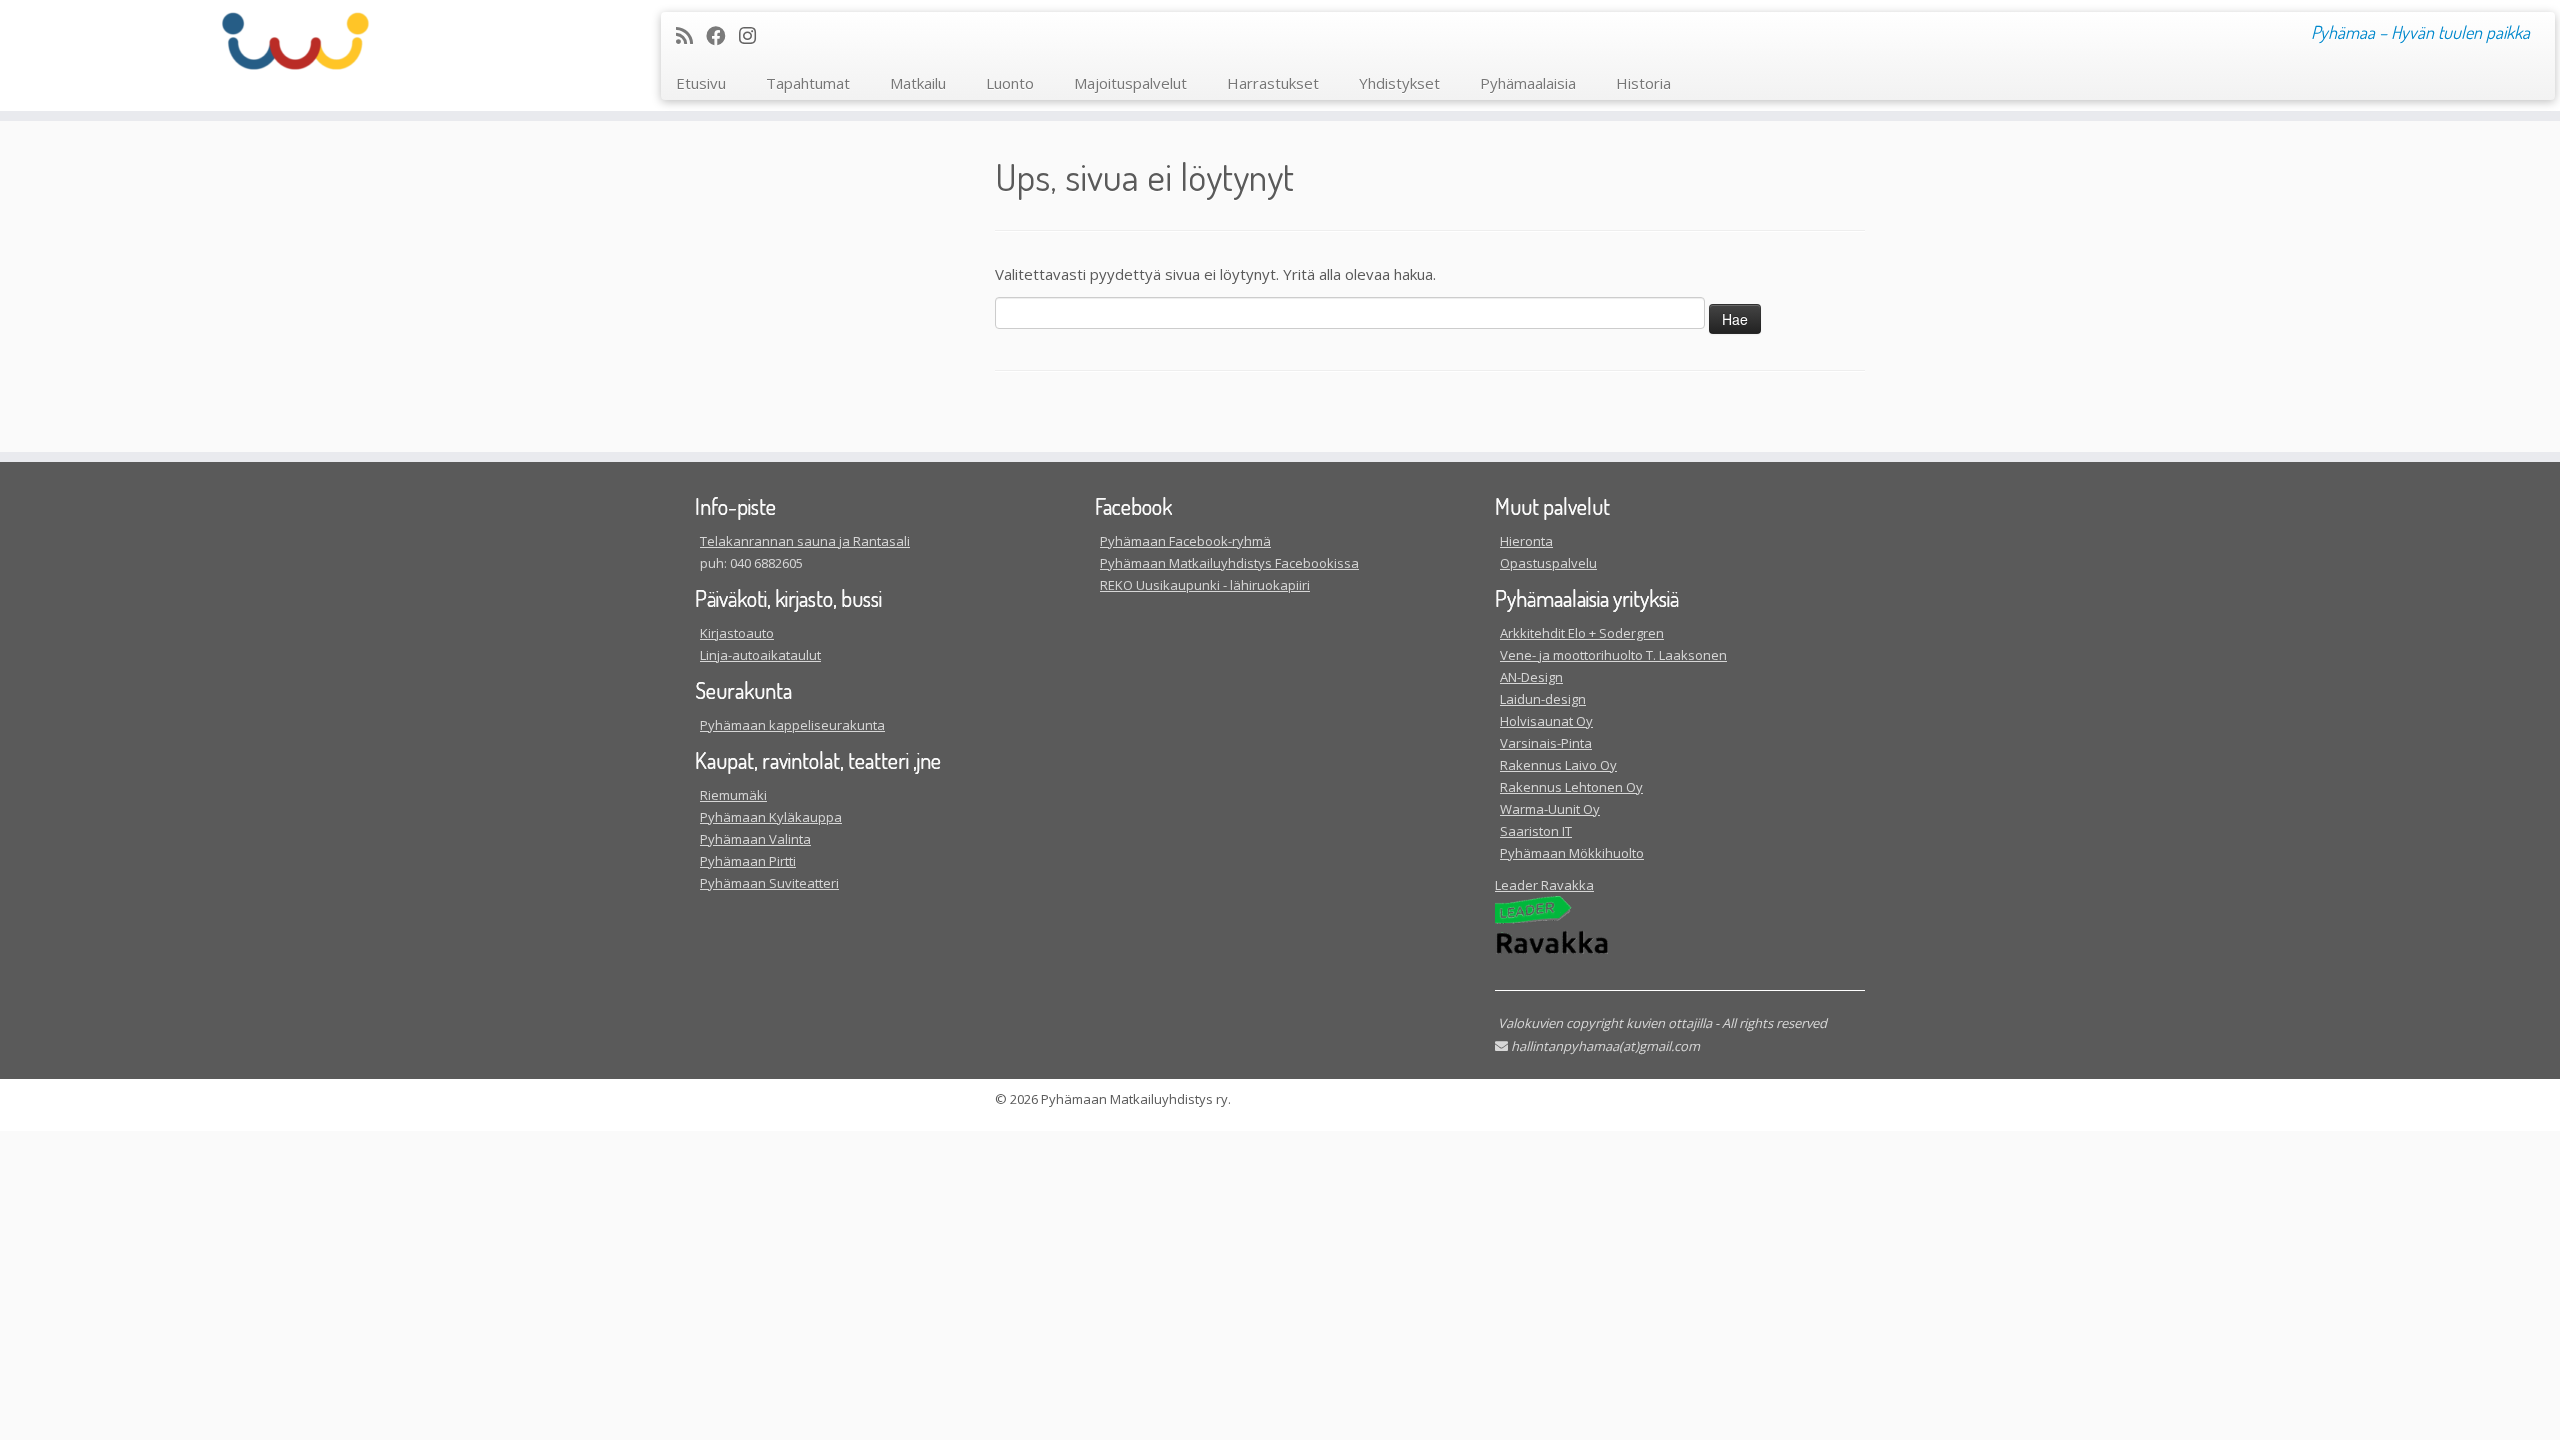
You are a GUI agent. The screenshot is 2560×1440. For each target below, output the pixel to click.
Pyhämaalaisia (1528, 83)
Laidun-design (1543, 699)
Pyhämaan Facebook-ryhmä (1185, 541)
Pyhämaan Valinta (755, 839)
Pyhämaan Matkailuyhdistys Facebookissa (1229, 563)
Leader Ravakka (1544, 885)
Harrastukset (1273, 83)
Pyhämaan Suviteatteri (769, 883)
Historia (1643, 83)
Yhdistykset (1399, 83)
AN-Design (1531, 677)
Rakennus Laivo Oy (1558, 765)
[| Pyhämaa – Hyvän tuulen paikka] (295, 41)
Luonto (1010, 83)
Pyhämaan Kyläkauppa (771, 817)
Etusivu (701, 83)
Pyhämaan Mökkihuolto (1572, 853)
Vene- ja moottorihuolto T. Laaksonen (1613, 655)
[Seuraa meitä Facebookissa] (722, 35)
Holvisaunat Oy (1546, 721)
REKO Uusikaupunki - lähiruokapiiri (1205, 585)
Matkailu (918, 83)
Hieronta (1526, 541)
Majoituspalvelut (1130, 83)
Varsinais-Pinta (1546, 743)
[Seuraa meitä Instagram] (754, 35)
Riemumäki (733, 795)
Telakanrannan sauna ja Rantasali (805, 541)
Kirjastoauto (737, 633)
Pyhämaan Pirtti (748, 861)
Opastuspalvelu (1548, 563)
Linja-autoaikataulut (760, 655)
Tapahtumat (808, 83)
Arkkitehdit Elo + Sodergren (1582, 633)
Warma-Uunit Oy (1550, 809)
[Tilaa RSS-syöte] (691, 35)
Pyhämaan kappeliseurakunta (792, 725)
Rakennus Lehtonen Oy (1571, 787)
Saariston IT (1536, 831)
